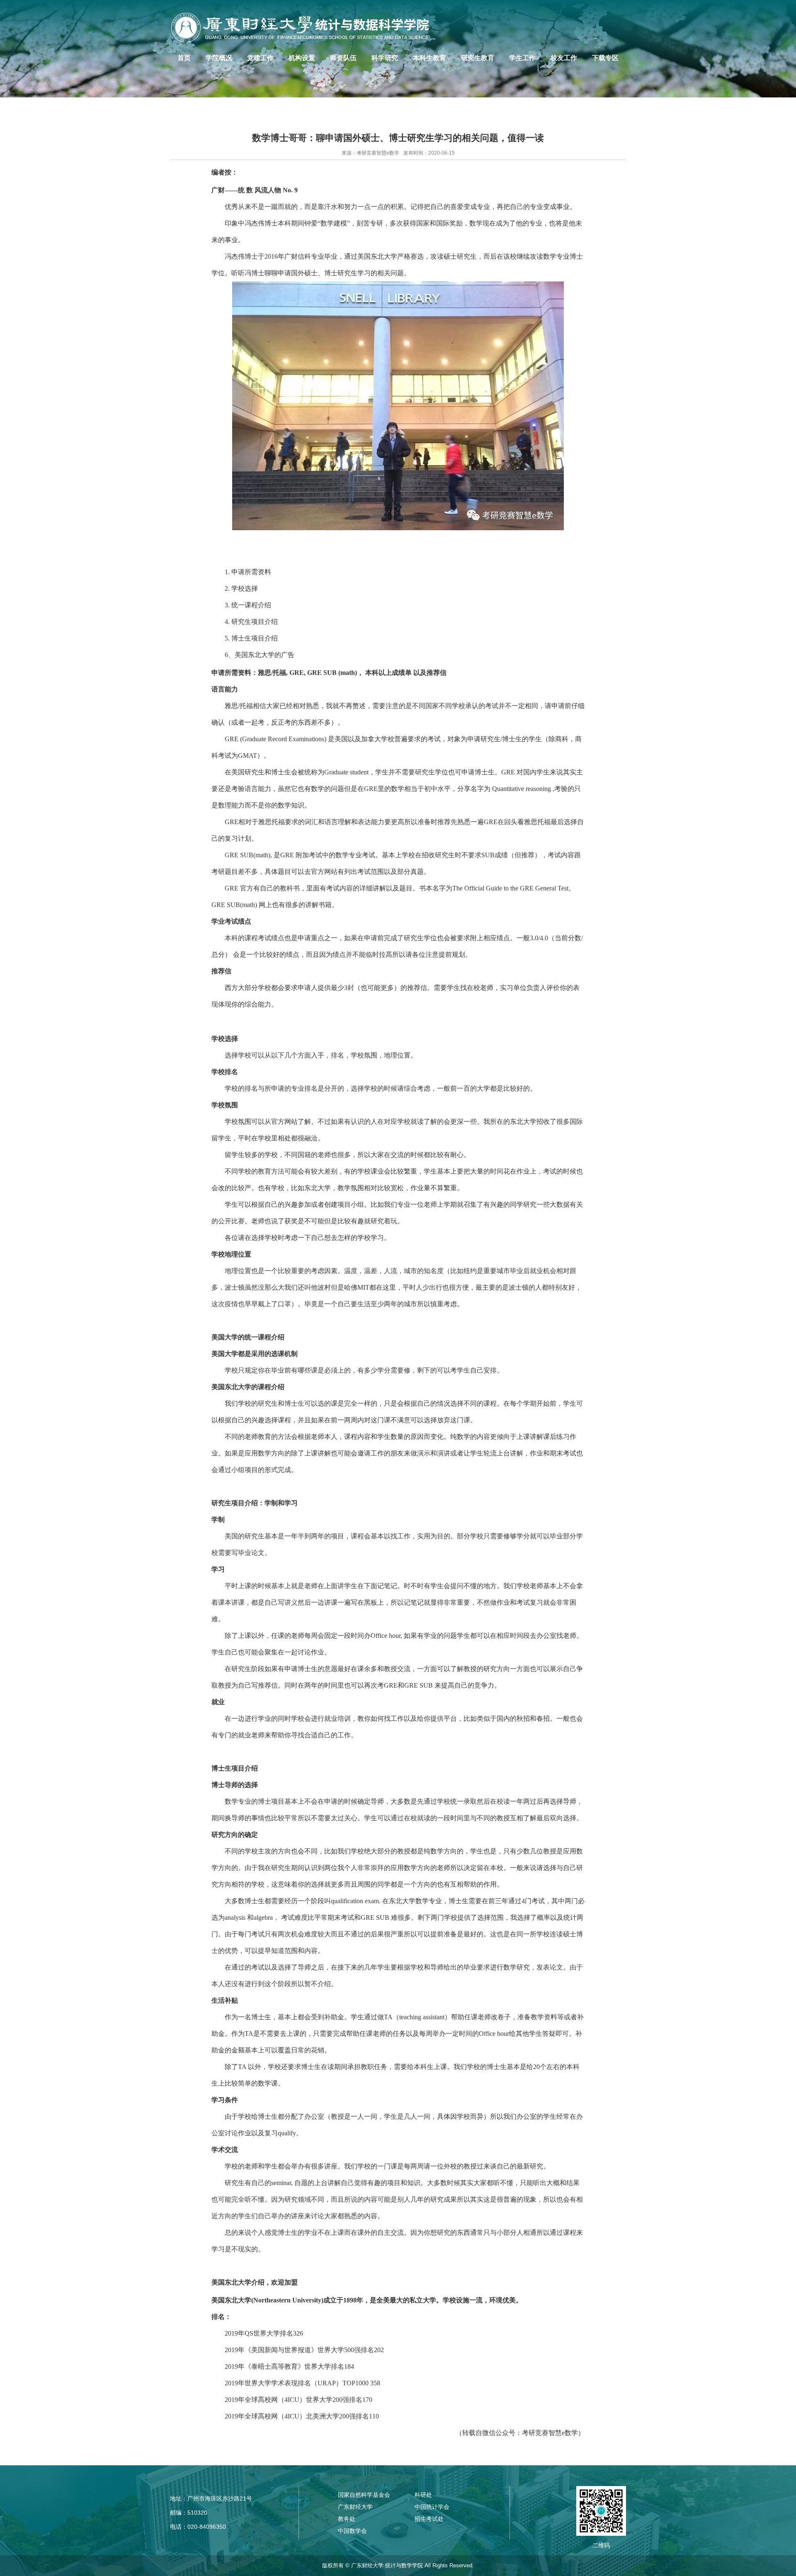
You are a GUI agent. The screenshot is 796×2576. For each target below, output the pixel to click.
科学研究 (385, 58)
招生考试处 (429, 2519)
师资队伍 (343, 58)
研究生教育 (478, 58)
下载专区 (605, 58)
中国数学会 (352, 2531)
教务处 (347, 2519)
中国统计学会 (432, 2507)
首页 (184, 58)
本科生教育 (430, 58)
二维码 (601, 2545)
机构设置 (302, 58)
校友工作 (564, 58)
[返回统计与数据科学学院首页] (305, 27)
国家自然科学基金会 (364, 2495)
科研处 (423, 2495)
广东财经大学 (355, 2507)
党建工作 (260, 58)
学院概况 (219, 58)
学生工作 (522, 58)
